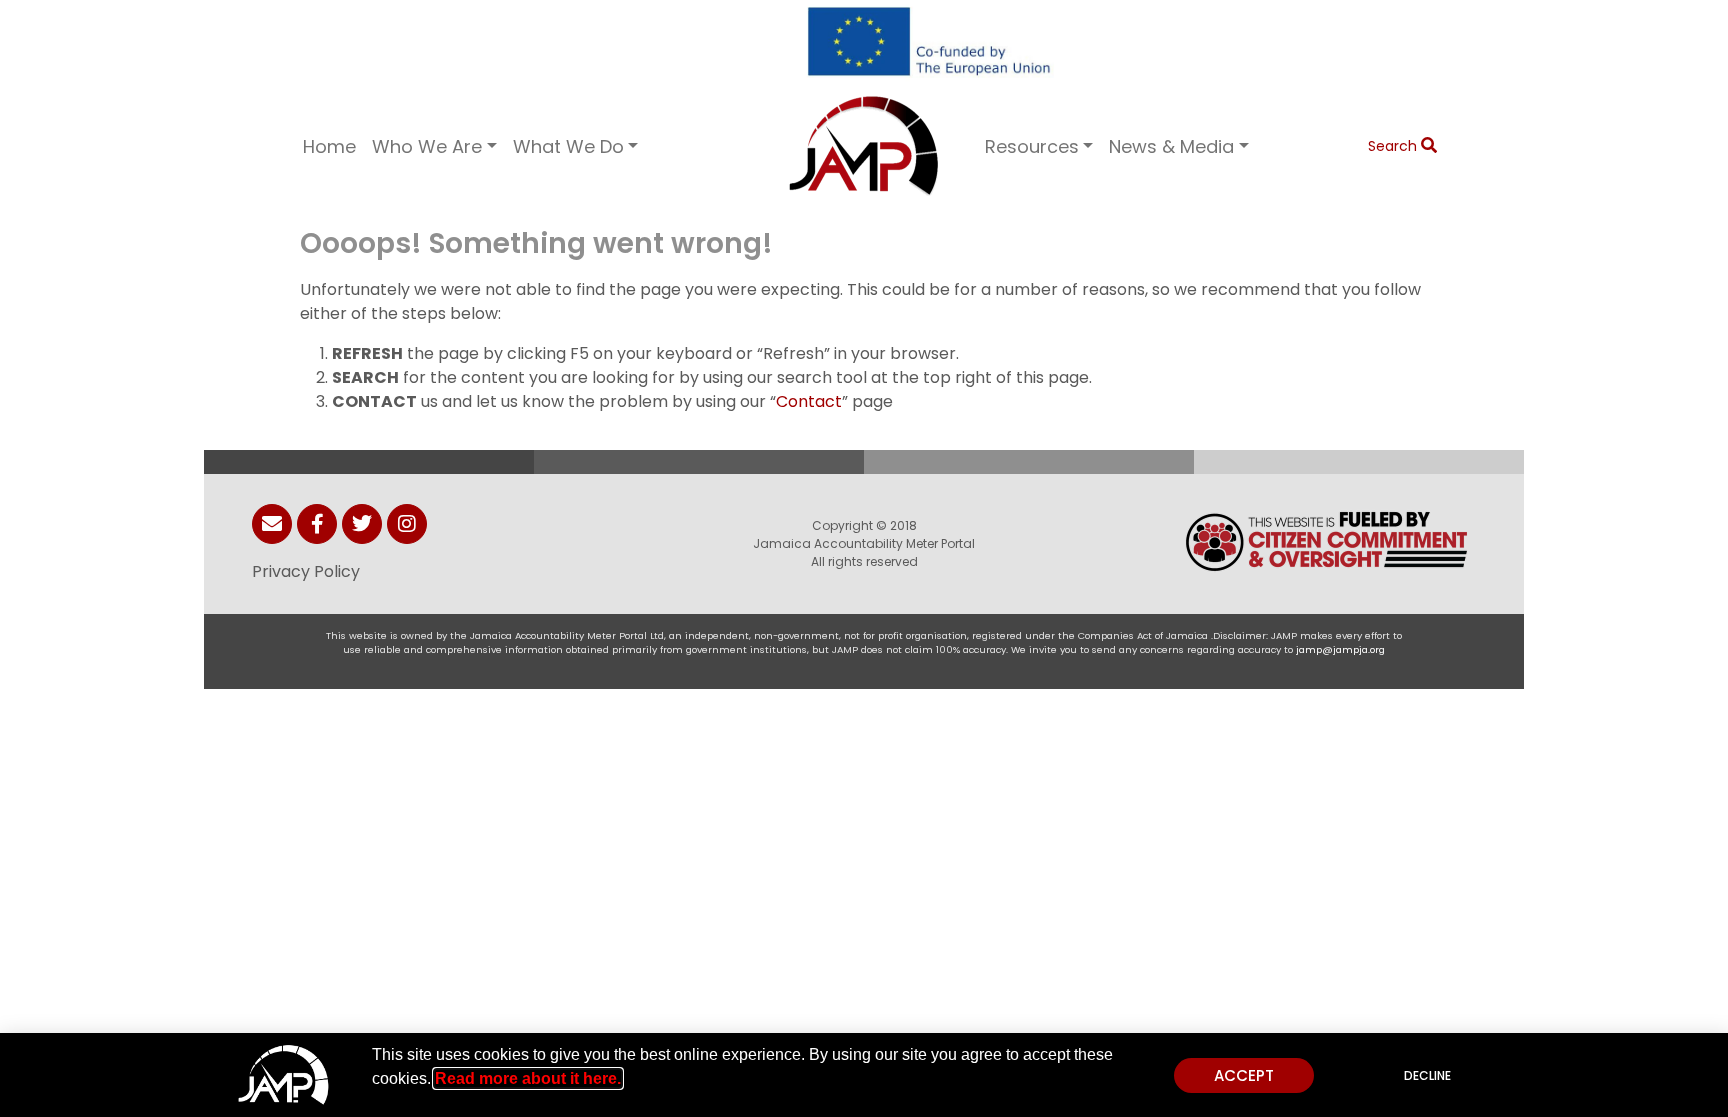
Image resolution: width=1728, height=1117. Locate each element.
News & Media (1171, 146)
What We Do (568, 146)
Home (329, 146)
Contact (809, 401)
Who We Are (427, 146)
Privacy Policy (306, 571)
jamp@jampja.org (1340, 649)
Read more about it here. (528, 1078)
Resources (1032, 146)
